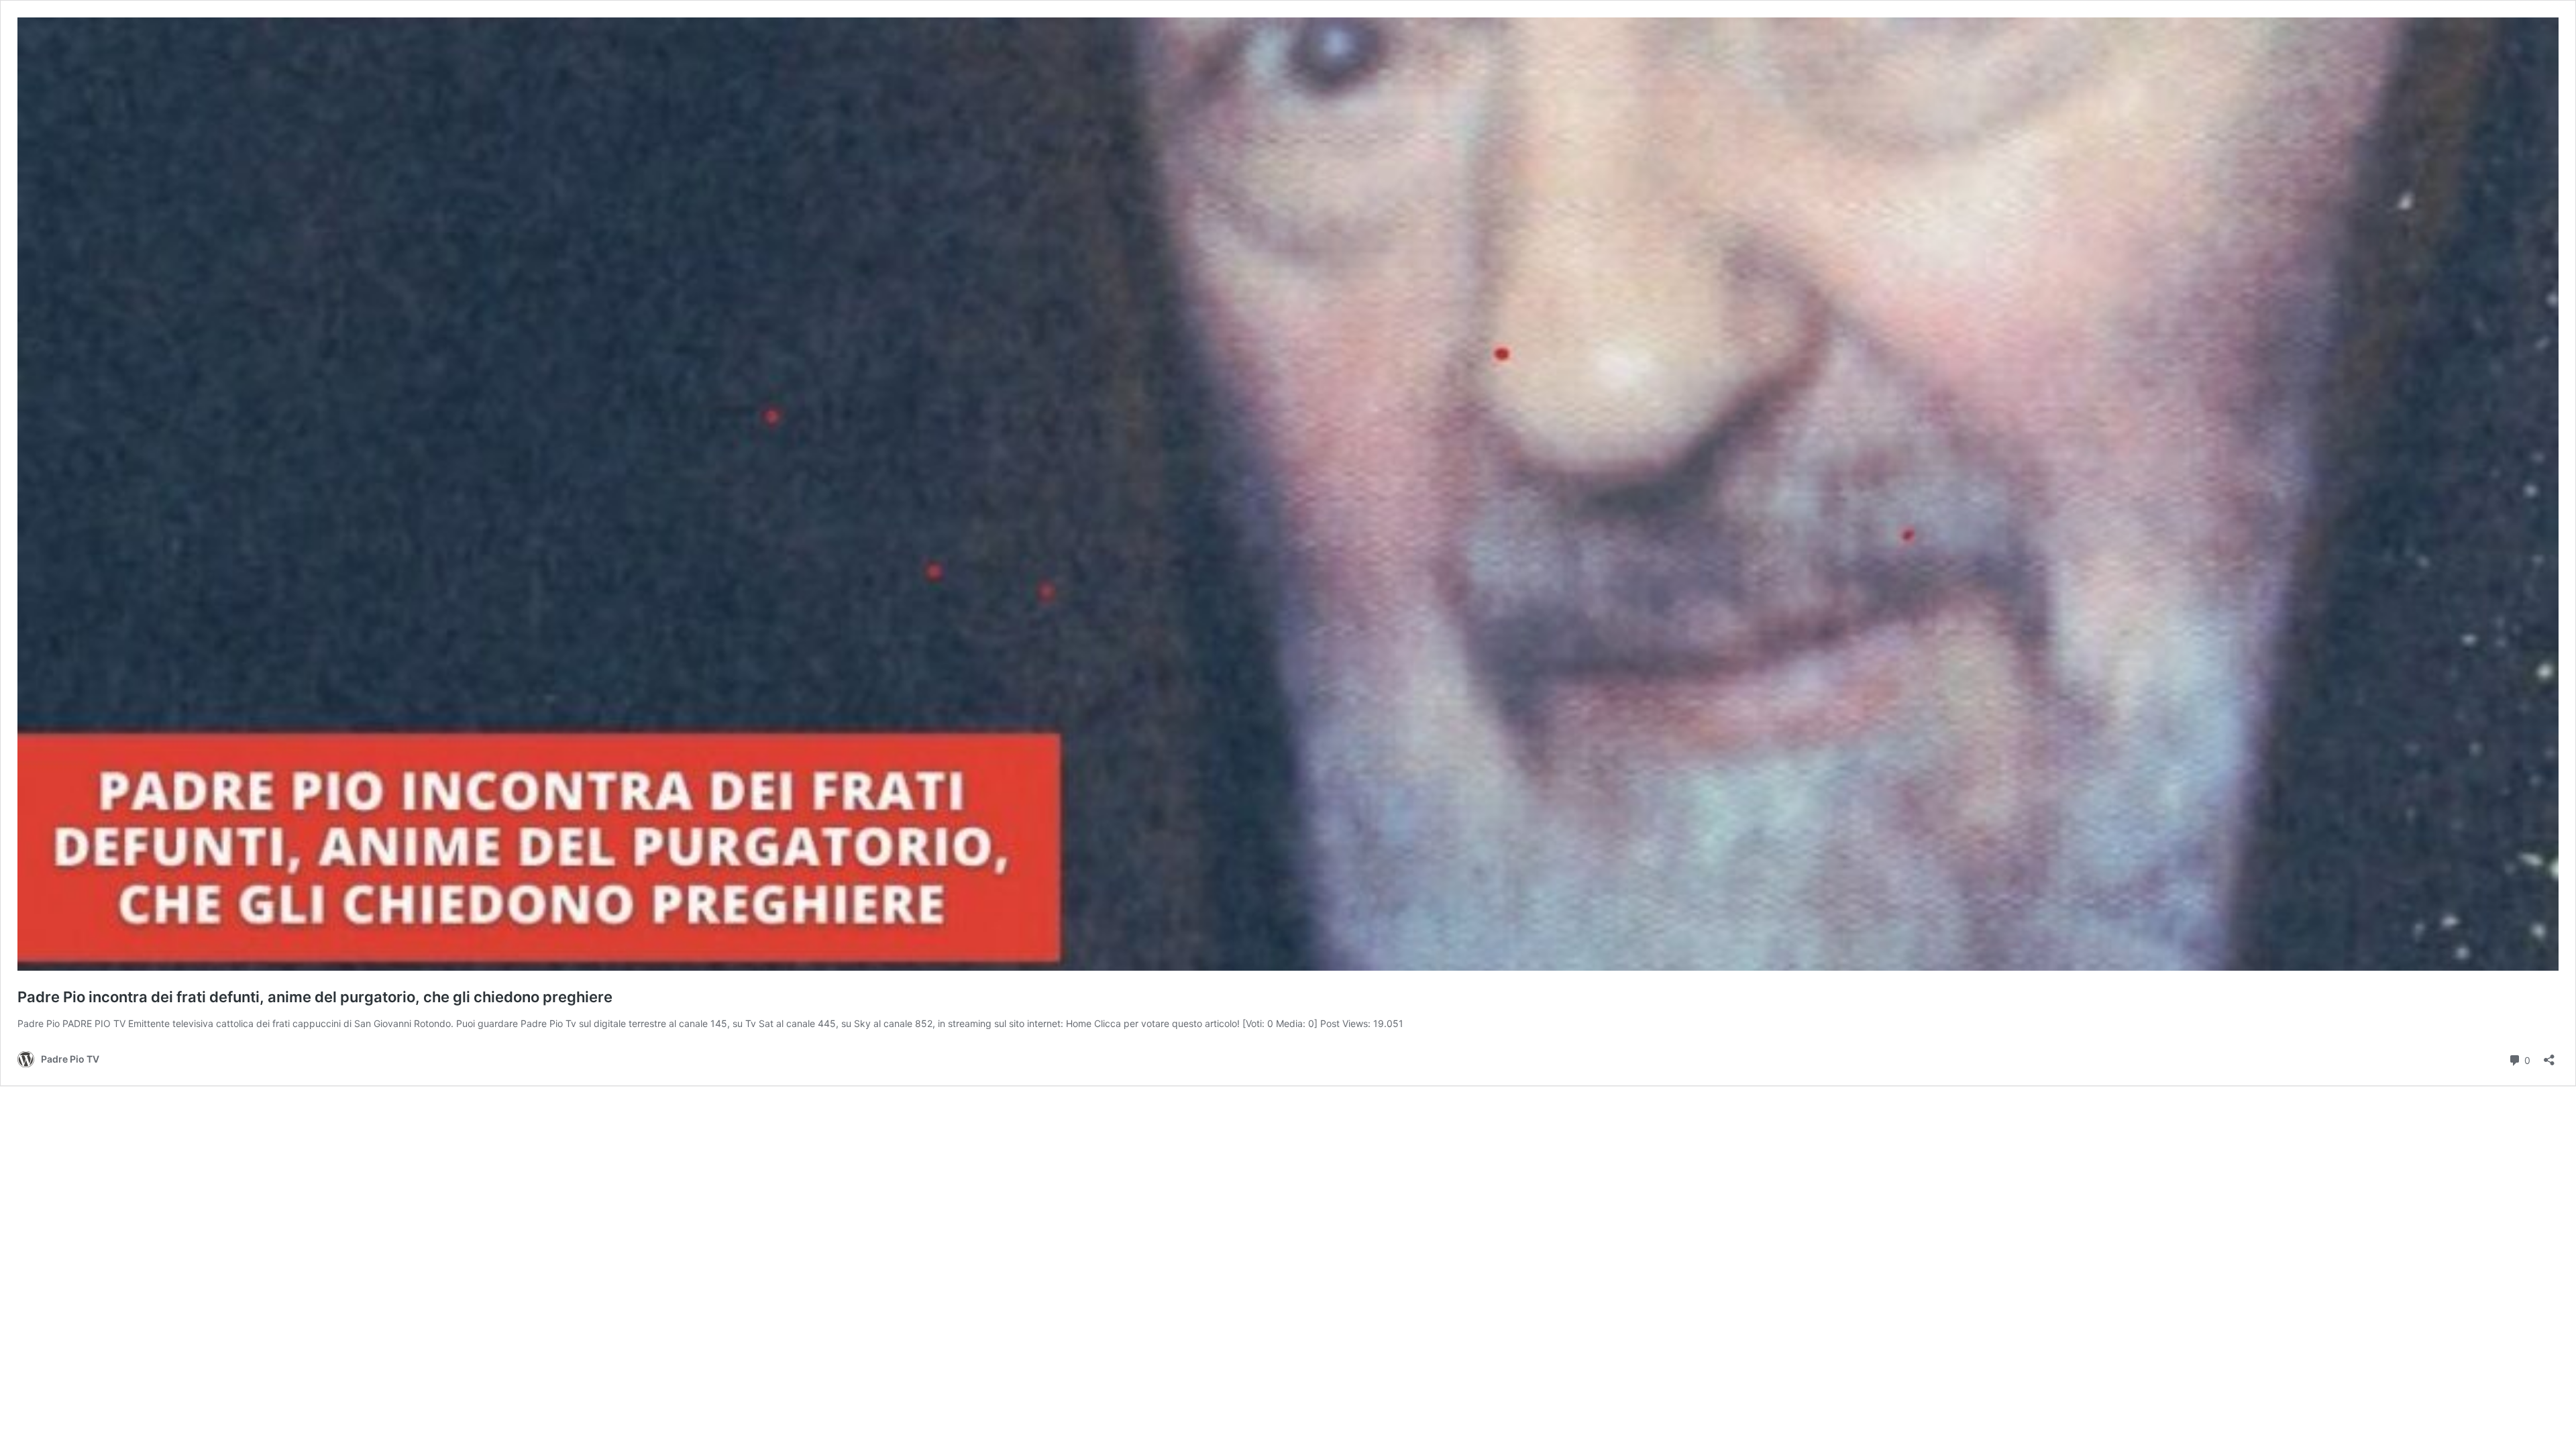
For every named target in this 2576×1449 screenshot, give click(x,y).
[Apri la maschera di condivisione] (2549, 1056)
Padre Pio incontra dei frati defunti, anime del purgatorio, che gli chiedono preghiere (315, 997)
